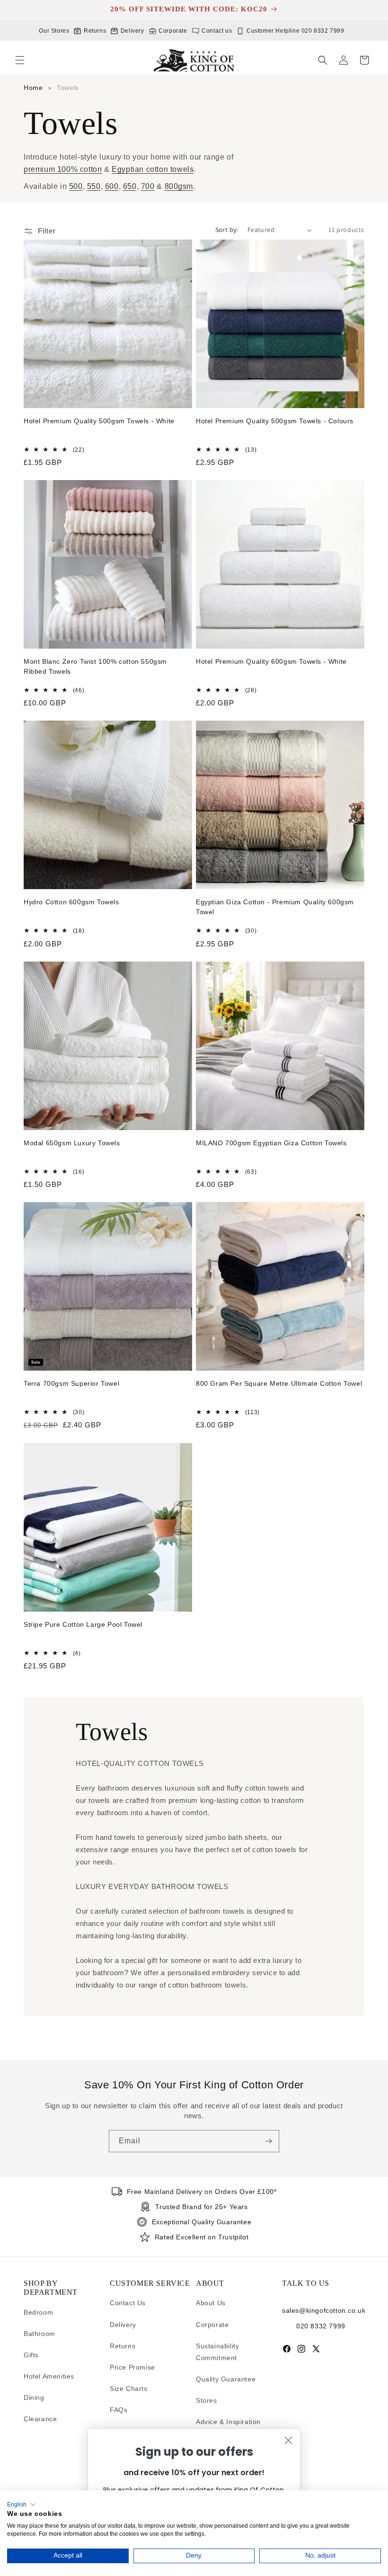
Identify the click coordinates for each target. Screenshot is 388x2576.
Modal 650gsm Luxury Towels (72, 1143)
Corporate (172, 31)
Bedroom (38, 2312)
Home (33, 88)
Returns (94, 31)
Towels (68, 88)
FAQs (119, 2410)
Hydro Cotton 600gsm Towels (71, 902)
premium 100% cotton (63, 169)
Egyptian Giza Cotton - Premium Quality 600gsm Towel (275, 907)
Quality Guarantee (226, 2379)
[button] (20, 60)
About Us (211, 2303)
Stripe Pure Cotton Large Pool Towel (83, 1624)
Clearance (40, 2419)
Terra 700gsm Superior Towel (71, 1383)
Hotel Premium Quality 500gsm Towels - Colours (275, 421)
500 (76, 186)
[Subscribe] (268, 2141)
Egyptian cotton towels (153, 169)
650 (130, 186)
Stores (207, 2400)
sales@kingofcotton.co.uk (323, 2310)
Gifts (31, 2355)
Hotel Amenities (49, 2376)
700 (148, 186)
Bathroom (40, 2334)
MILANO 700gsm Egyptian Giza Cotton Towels (271, 1143)
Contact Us (128, 2303)
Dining (34, 2398)
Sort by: (227, 230)
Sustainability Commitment (217, 2352)
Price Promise (132, 2367)
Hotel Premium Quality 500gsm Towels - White (99, 421)
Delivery (131, 31)
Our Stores (54, 31)
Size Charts (129, 2389)
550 (94, 186)
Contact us (216, 31)
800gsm (179, 186)
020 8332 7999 (321, 2326)
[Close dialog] (288, 2440)
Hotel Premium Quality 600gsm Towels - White (271, 661)
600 (112, 186)
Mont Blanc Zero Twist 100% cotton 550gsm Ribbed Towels (95, 666)
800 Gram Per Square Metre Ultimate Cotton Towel (279, 1383)
